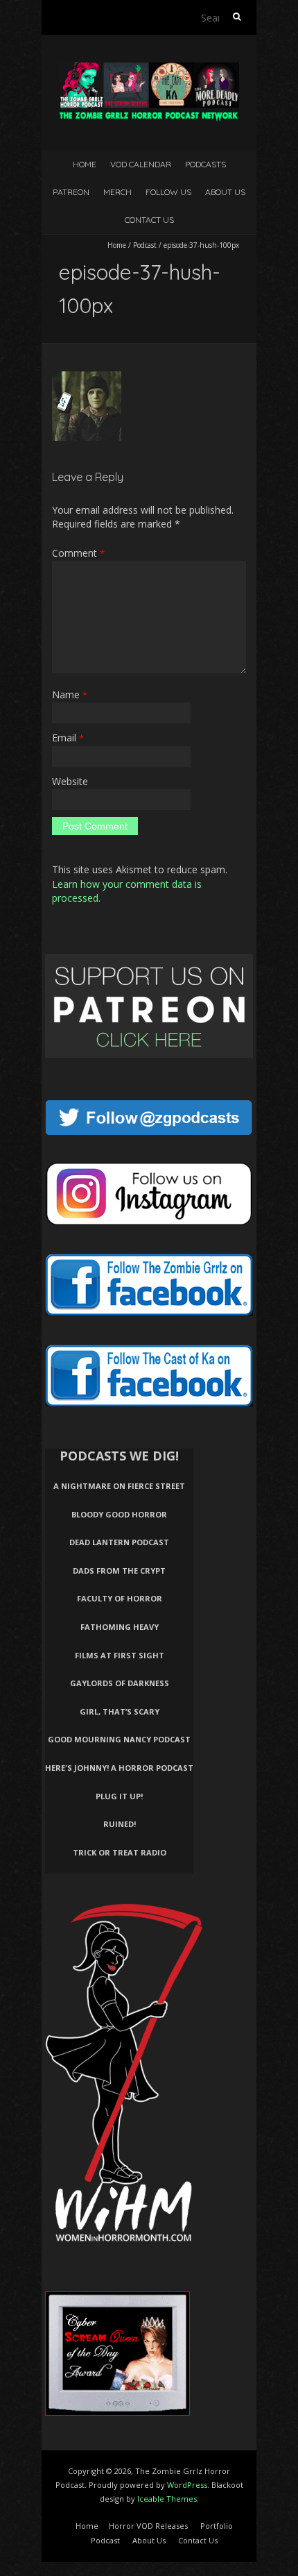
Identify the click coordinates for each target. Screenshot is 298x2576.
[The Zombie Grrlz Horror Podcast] (149, 69)
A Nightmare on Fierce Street (119, 1486)
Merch (117, 192)
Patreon (71, 192)
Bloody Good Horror (119, 1514)
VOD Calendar (141, 164)
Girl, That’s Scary (120, 1711)
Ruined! (120, 1824)
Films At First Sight (120, 1655)
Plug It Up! (119, 1796)
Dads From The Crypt (119, 1571)
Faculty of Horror (120, 1598)
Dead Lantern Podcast (119, 1542)
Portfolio (217, 2526)
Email (68, 738)
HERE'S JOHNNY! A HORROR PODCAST (119, 1768)
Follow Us (168, 192)
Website (70, 781)
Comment (78, 553)
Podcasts (205, 164)
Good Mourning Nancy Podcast (119, 1739)
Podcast (145, 245)
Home (85, 164)
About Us (225, 192)
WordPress (187, 2485)
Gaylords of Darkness (120, 1683)
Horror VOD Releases (148, 2526)
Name (70, 694)
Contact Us (149, 220)
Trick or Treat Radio (120, 1852)
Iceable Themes (167, 2499)
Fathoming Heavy (120, 1627)
